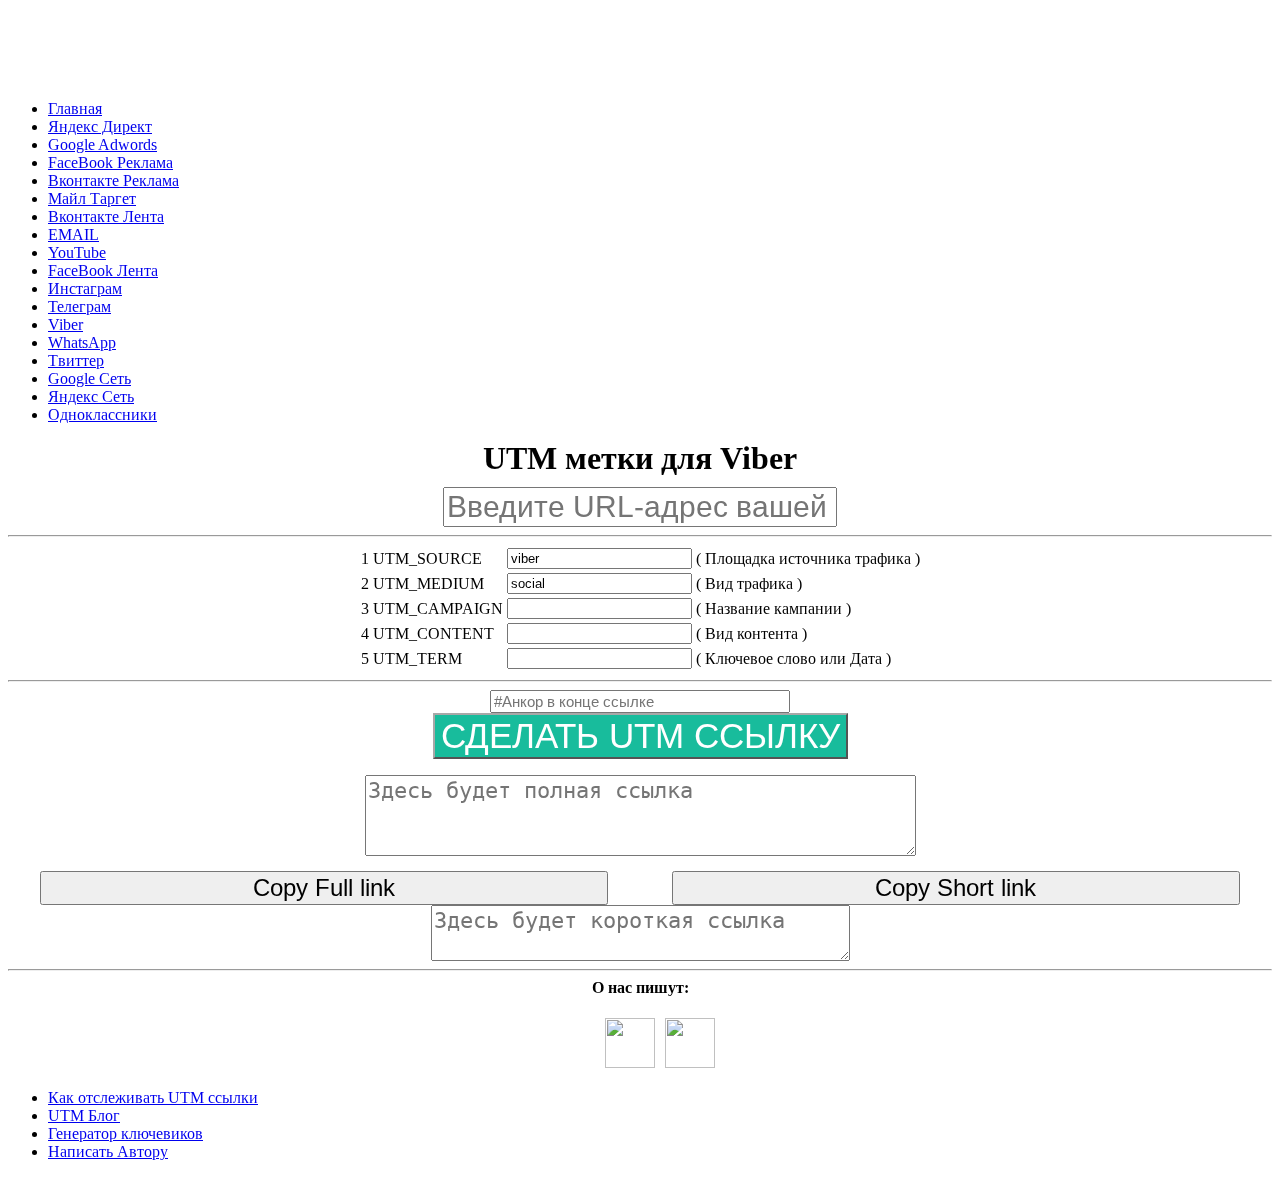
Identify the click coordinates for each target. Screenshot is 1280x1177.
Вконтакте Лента (106, 216)
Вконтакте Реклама (113, 180)
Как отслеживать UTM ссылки (153, 1097)
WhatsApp (82, 342)
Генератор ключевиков (125, 1133)
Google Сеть (89, 378)
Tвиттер (76, 360)
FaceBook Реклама (110, 162)
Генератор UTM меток (245, 55)
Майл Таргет (92, 198)
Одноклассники (102, 414)
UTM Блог (84, 1115)
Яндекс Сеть (91, 396)
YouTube (77, 252)
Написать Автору (108, 1151)
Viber (65, 324)
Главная (75, 108)
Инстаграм (85, 288)
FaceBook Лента (103, 270)
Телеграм (79, 306)
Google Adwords (102, 144)
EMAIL (73, 234)
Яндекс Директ (100, 126)
